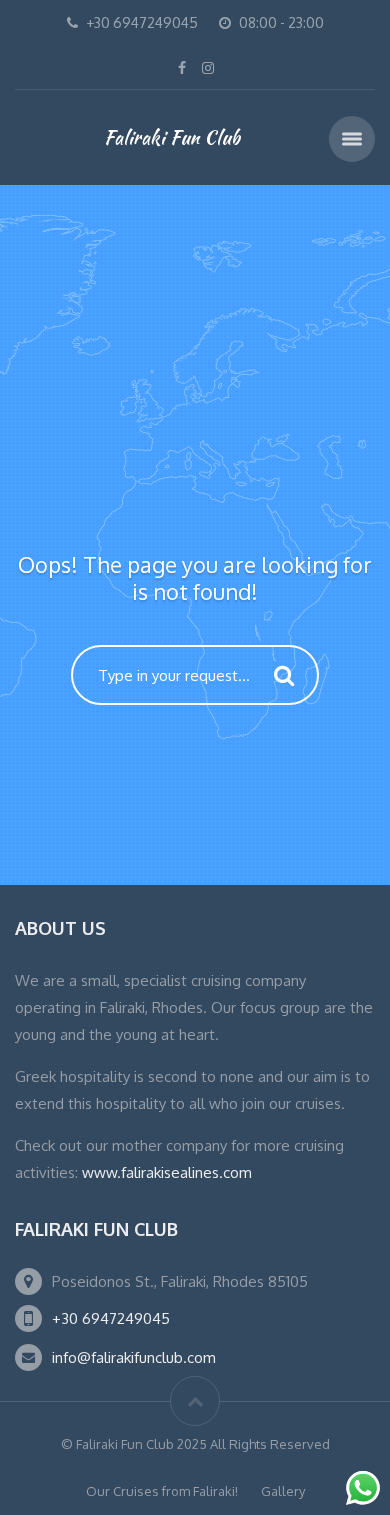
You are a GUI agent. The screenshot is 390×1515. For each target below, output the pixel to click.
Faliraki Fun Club (172, 137)
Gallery (283, 1491)
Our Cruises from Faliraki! (162, 1491)
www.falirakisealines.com (167, 1172)
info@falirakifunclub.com (134, 1357)
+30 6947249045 (111, 1318)
